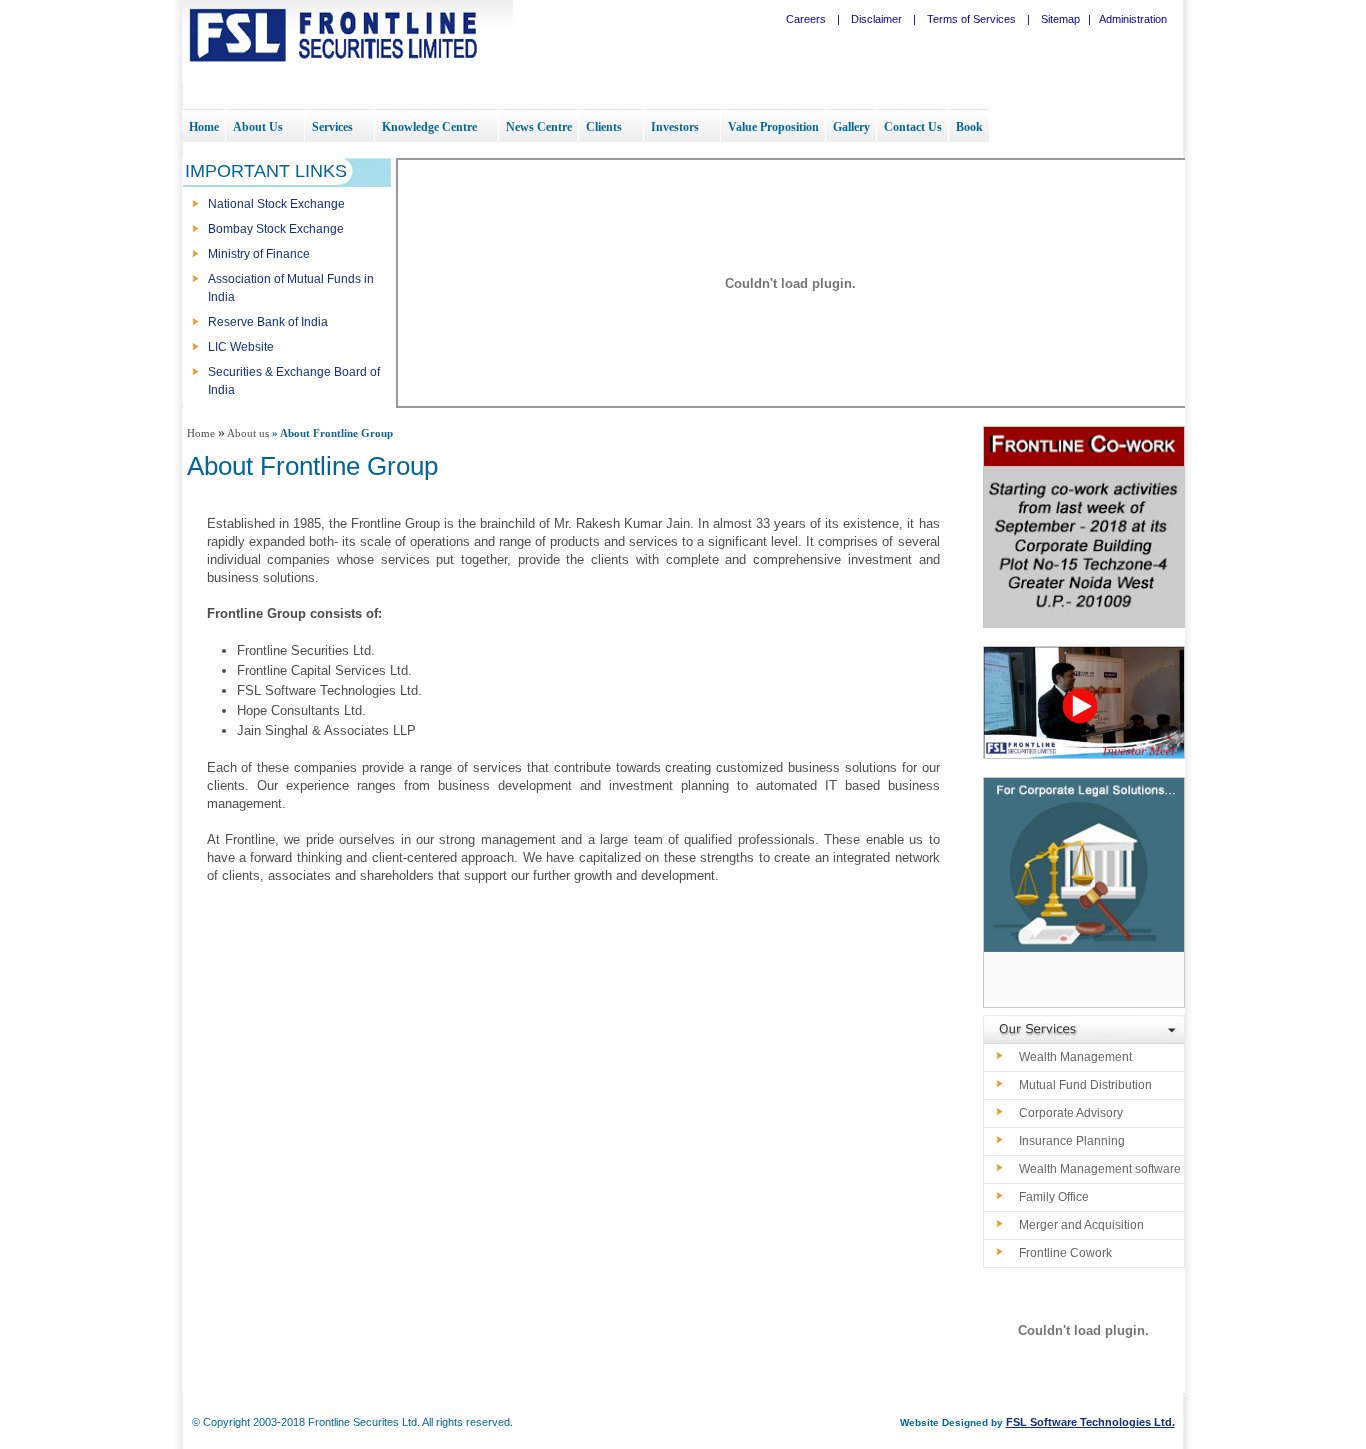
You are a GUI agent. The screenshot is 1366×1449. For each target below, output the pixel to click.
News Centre (539, 127)
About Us (258, 127)
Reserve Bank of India (268, 322)
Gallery (851, 127)
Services (332, 127)
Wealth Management (1075, 1057)
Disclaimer (878, 19)
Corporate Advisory (1071, 1113)
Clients (604, 127)
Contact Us (913, 127)
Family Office (1054, 1197)
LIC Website (241, 347)
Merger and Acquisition (1081, 1225)
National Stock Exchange (276, 204)
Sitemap (1060, 19)
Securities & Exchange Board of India (294, 381)
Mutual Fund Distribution (1085, 1085)
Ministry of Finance (259, 254)
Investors (675, 127)
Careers (807, 19)
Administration (1133, 19)
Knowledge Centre (429, 127)
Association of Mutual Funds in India (291, 288)
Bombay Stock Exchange (276, 229)
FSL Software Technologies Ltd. (1090, 1422)
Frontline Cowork (1065, 1253)
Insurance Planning (1072, 1141)
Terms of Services (971, 19)
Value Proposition (773, 127)
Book (969, 127)
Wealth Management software (1100, 1169)
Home (204, 127)
